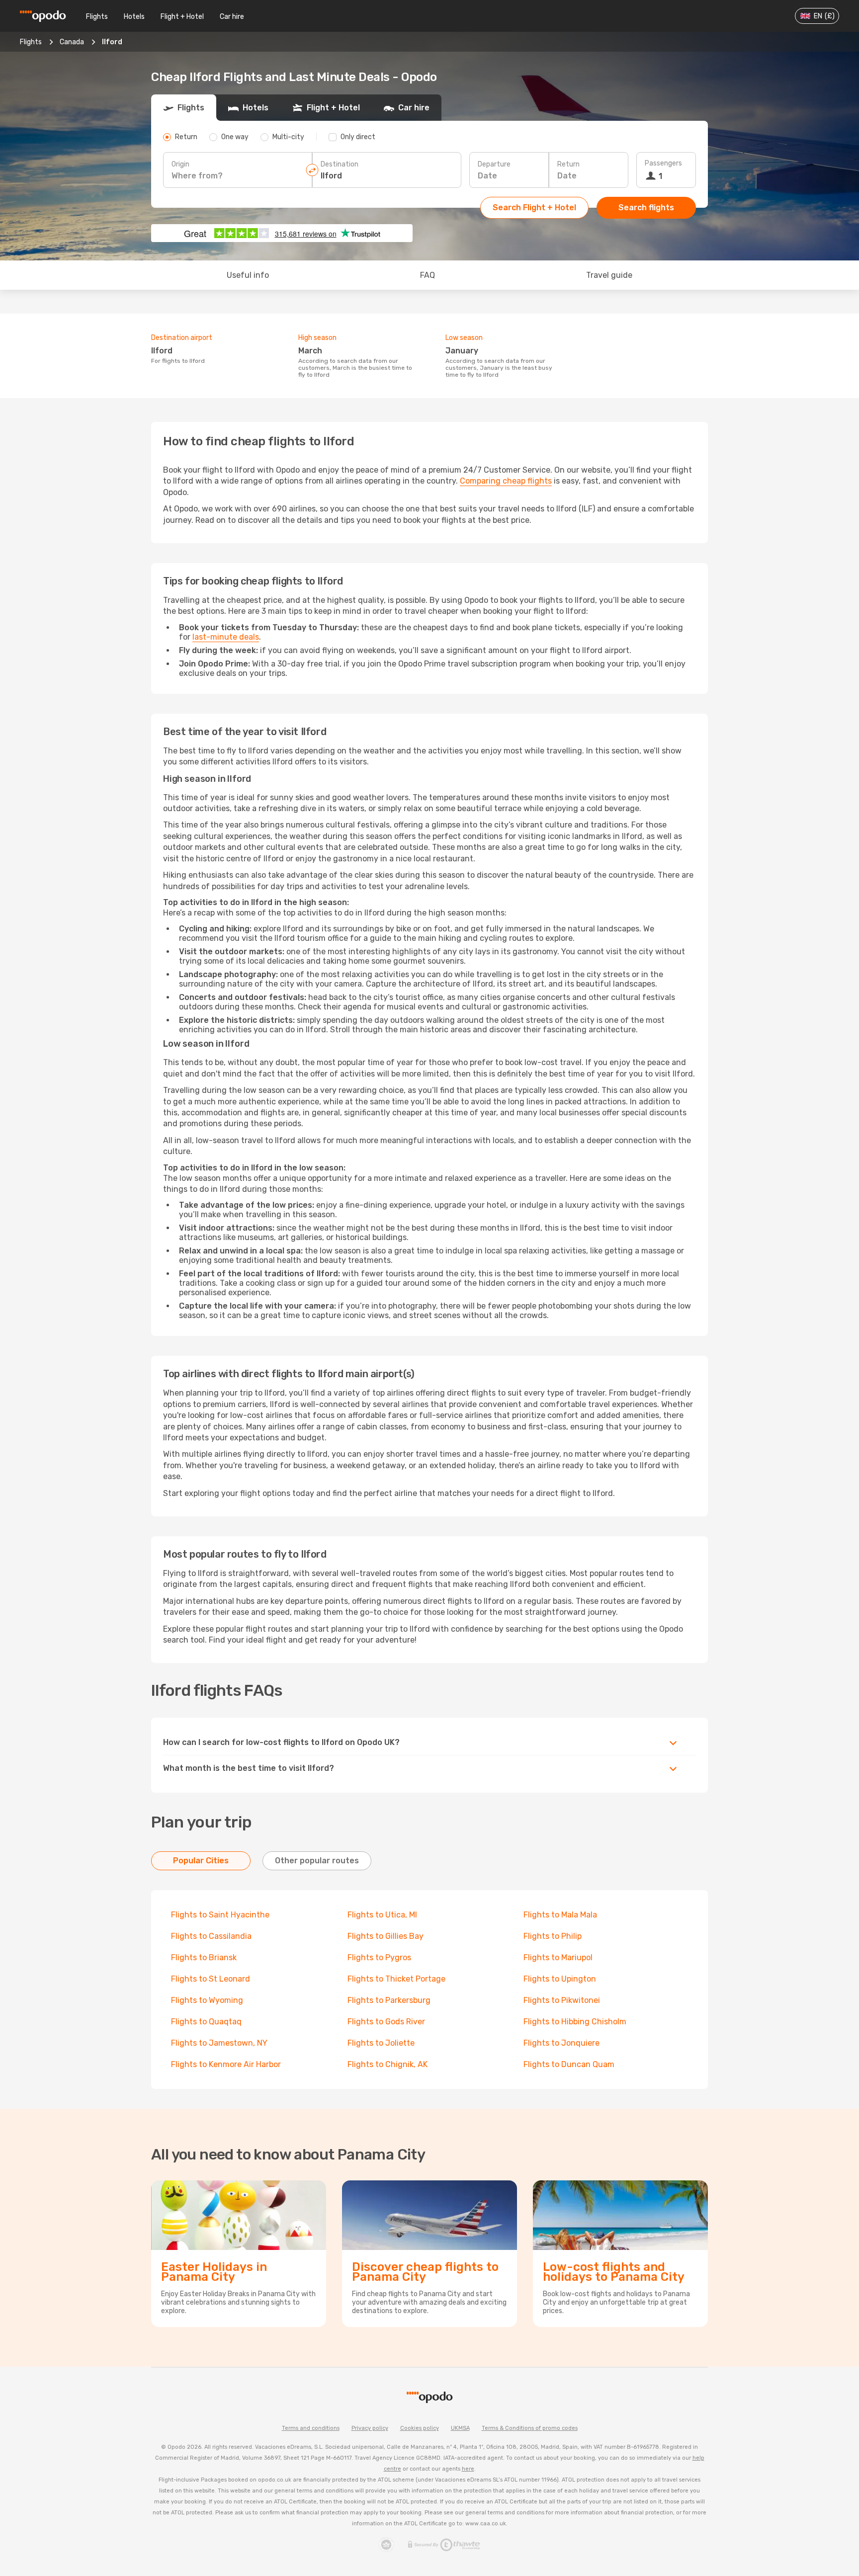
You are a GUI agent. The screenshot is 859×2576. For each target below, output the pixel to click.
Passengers (663, 163)
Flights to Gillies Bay (386, 1936)
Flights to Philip (553, 1936)
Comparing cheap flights (506, 481)
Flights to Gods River (386, 2022)
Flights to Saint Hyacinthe (220, 1915)
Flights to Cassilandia (211, 1936)
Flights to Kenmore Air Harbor (226, 2064)
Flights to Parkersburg (389, 2000)
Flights (97, 17)
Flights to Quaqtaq (206, 2022)
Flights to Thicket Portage (396, 1979)
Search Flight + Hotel (534, 208)
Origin (180, 164)
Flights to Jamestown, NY (219, 2043)
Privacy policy (370, 2428)
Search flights (646, 208)
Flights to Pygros (379, 1957)
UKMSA (460, 2428)
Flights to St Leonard (211, 1979)
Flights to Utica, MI (382, 1915)
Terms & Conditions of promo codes (530, 2428)
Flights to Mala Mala (560, 1915)
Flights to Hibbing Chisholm (575, 2022)
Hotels (134, 17)
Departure (494, 164)
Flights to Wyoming (207, 2000)
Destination (340, 164)
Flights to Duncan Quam (569, 2064)
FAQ (428, 275)
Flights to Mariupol (558, 1957)
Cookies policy (420, 2428)
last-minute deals (226, 637)
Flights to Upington (560, 1979)
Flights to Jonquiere (561, 2043)
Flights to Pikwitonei (562, 2000)
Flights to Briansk (204, 1957)
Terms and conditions (311, 2428)
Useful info (248, 275)
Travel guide (609, 275)
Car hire (232, 17)
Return (568, 164)
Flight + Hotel (182, 17)
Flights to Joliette (381, 2043)
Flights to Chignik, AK (387, 2064)
